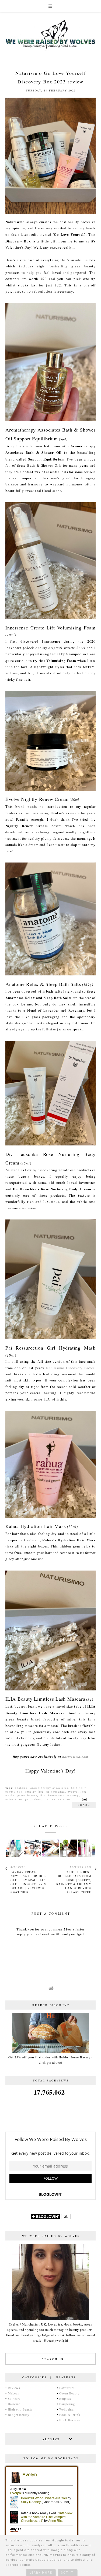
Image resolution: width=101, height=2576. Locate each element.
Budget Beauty (19, 2415)
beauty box (14, 1792)
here (80, 648)
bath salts (79, 1788)
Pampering (67, 2404)
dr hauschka (56, 1792)
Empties (65, 2398)
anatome (21, 1788)
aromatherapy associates (49, 1788)
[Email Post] (84, 1799)
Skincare (14, 2398)
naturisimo (14, 1799)
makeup (73, 1795)
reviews (50, 1799)
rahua (37, 1799)
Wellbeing (67, 2409)
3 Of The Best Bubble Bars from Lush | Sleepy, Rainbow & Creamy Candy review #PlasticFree (74, 1882)
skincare (65, 1799)
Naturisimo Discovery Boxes (70, 1368)
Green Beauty (69, 2393)
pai (27, 1799)
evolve (73, 1792)
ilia (43, 1795)
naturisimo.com (75, 1757)
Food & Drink (70, 2415)
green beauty (27, 1795)
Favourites (67, 2388)
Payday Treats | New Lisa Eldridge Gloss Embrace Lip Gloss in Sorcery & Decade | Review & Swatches (29, 1882)
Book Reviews (70, 2420)
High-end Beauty (20, 2409)
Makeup (14, 2393)
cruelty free (34, 1792)
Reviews (14, 2388)
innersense (56, 1795)
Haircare (14, 2404)
